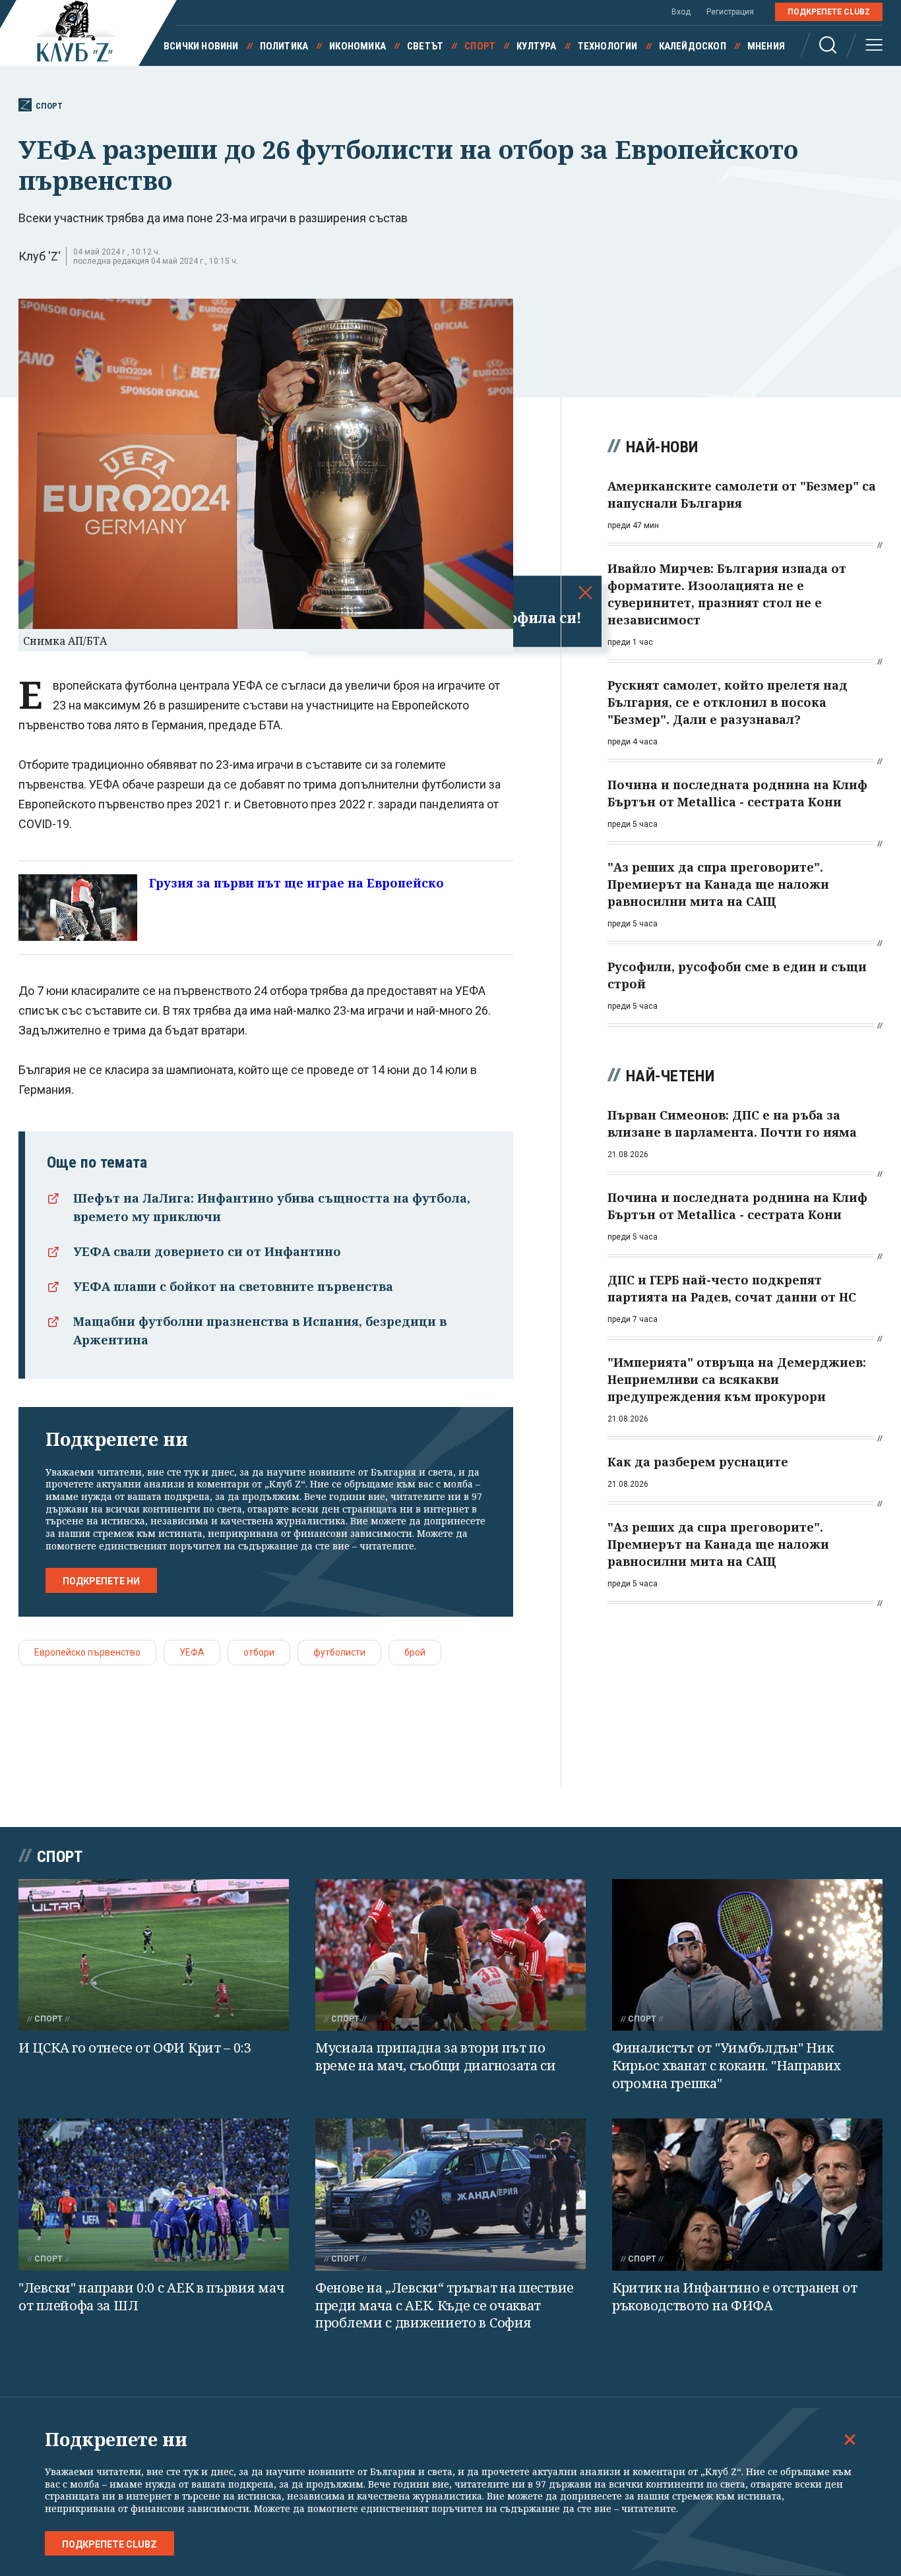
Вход (681, 12)
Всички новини (201, 46)
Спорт (480, 46)
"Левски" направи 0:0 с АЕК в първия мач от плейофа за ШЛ (151, 2296)
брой (415, 1652)
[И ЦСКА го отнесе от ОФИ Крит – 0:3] (154, 1955)
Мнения (766, 46)
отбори (259, 1652)
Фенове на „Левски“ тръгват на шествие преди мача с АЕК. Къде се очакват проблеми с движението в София (445, 2305)
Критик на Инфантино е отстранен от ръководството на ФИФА (735, 2296)
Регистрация (730, 12)
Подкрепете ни (101, 1581)
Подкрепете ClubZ (829, 12)
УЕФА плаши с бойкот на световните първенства (233, 1286)
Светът (425, 46)
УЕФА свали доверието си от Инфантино (207, 1251)
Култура (536, 46)
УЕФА (192, 1652)
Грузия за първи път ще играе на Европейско (296, 883)
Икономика (357, 46)
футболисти (339, 1652)
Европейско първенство (87, 1652)
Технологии (608, 46)
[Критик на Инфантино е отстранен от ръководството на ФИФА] (747, 2195)
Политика (284, 46)
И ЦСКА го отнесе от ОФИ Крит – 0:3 (135, 2048)
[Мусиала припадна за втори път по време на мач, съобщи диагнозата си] (450, 1955)
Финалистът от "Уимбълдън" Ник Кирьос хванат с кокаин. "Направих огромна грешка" (727, 2065)
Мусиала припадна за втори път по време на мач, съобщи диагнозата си (436, 2056)
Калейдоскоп (693, 46)
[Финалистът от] (747, 1955)
